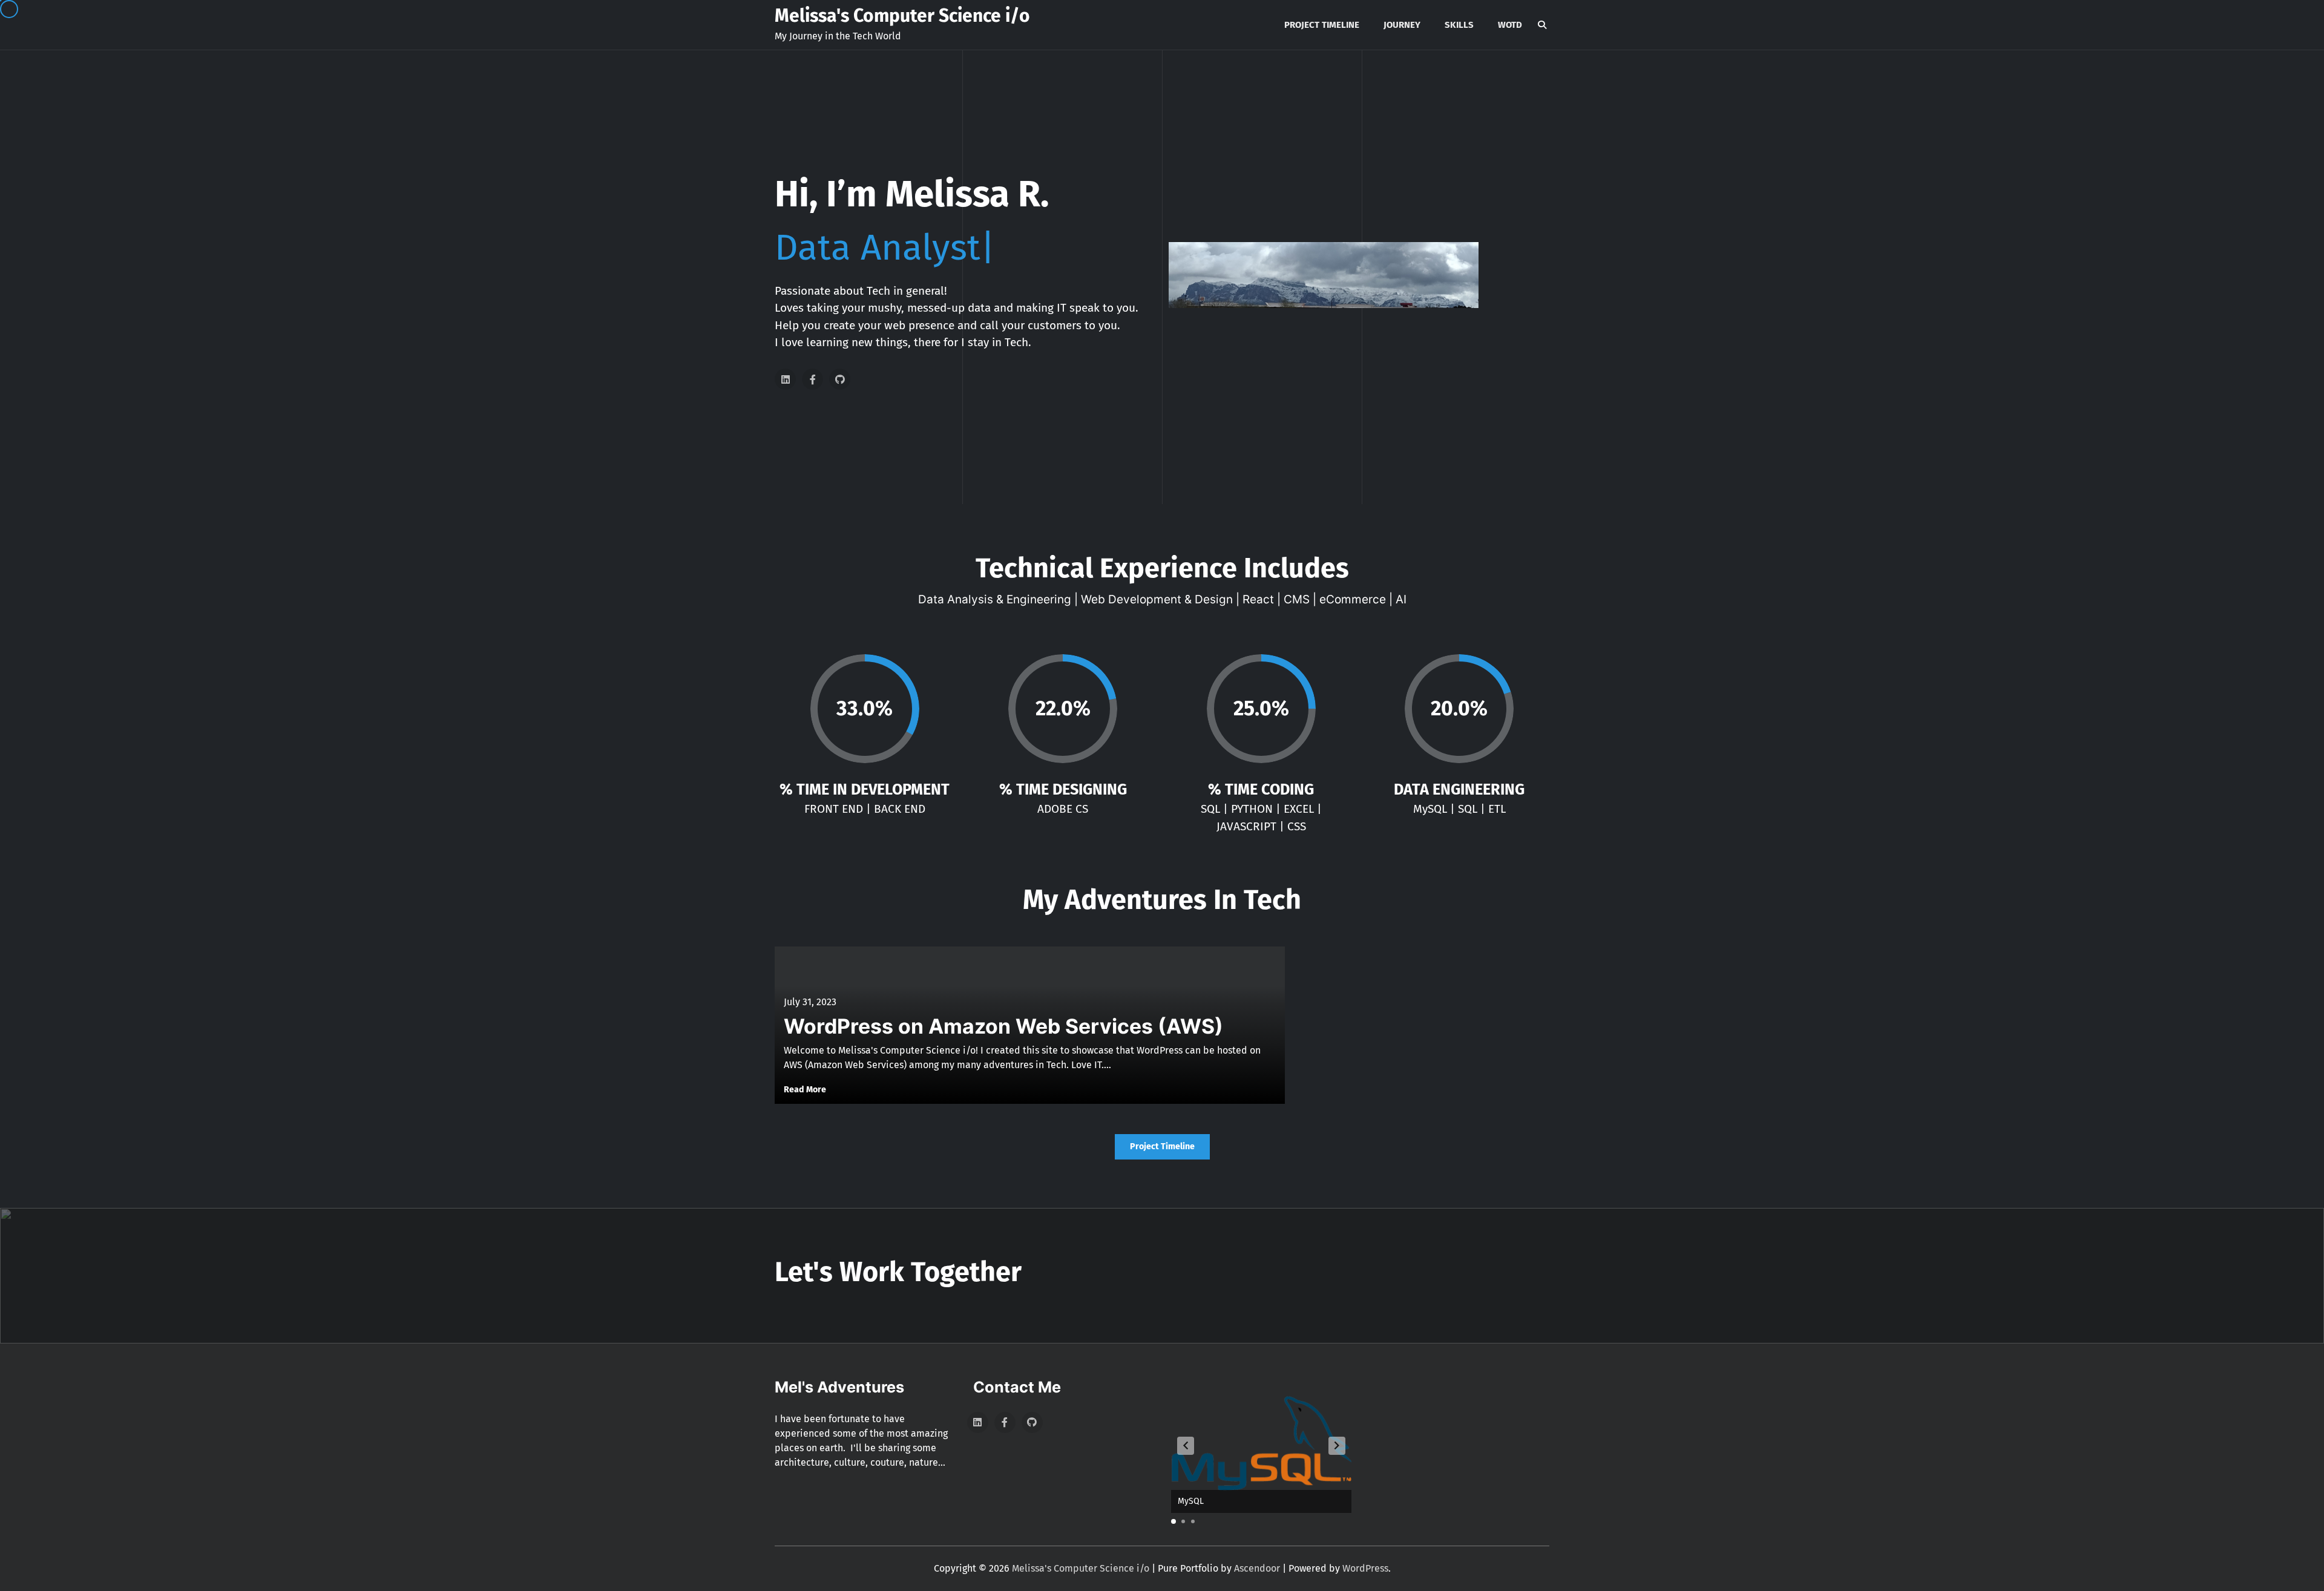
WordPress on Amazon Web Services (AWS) (1003, 1026)
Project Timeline (1322, 25)
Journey (1402, 25)
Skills (1459, 25)
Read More (805, 1090)
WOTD (1510, 25)
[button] (1186, 1446)
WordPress (1365, 1568)
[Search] (1542, 25)
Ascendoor (1257, 1568)
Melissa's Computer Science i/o (902, 16)
